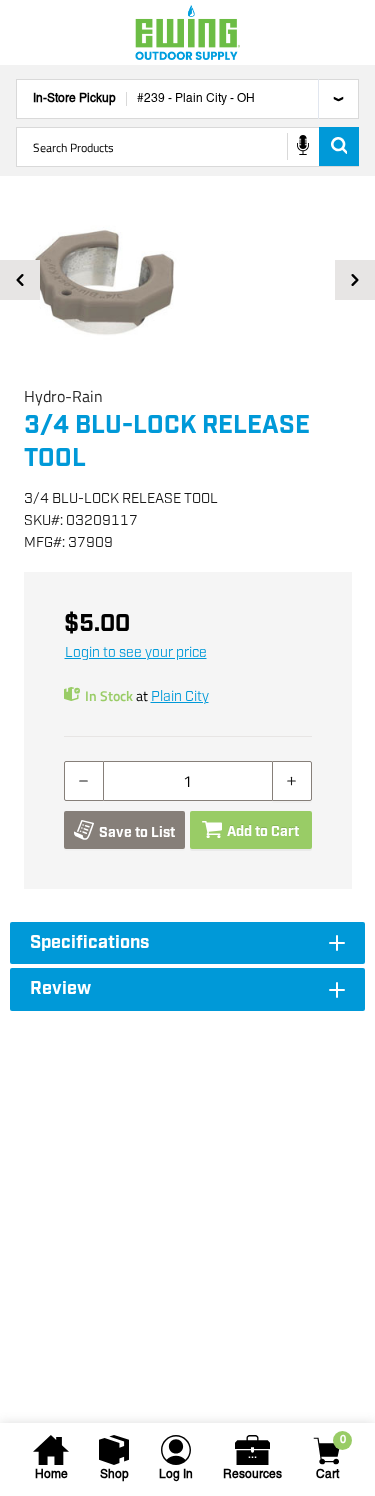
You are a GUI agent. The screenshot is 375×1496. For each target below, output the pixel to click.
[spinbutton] (188, 781)
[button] (187, 280)
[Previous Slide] (20, 280)
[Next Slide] (355, 280)
